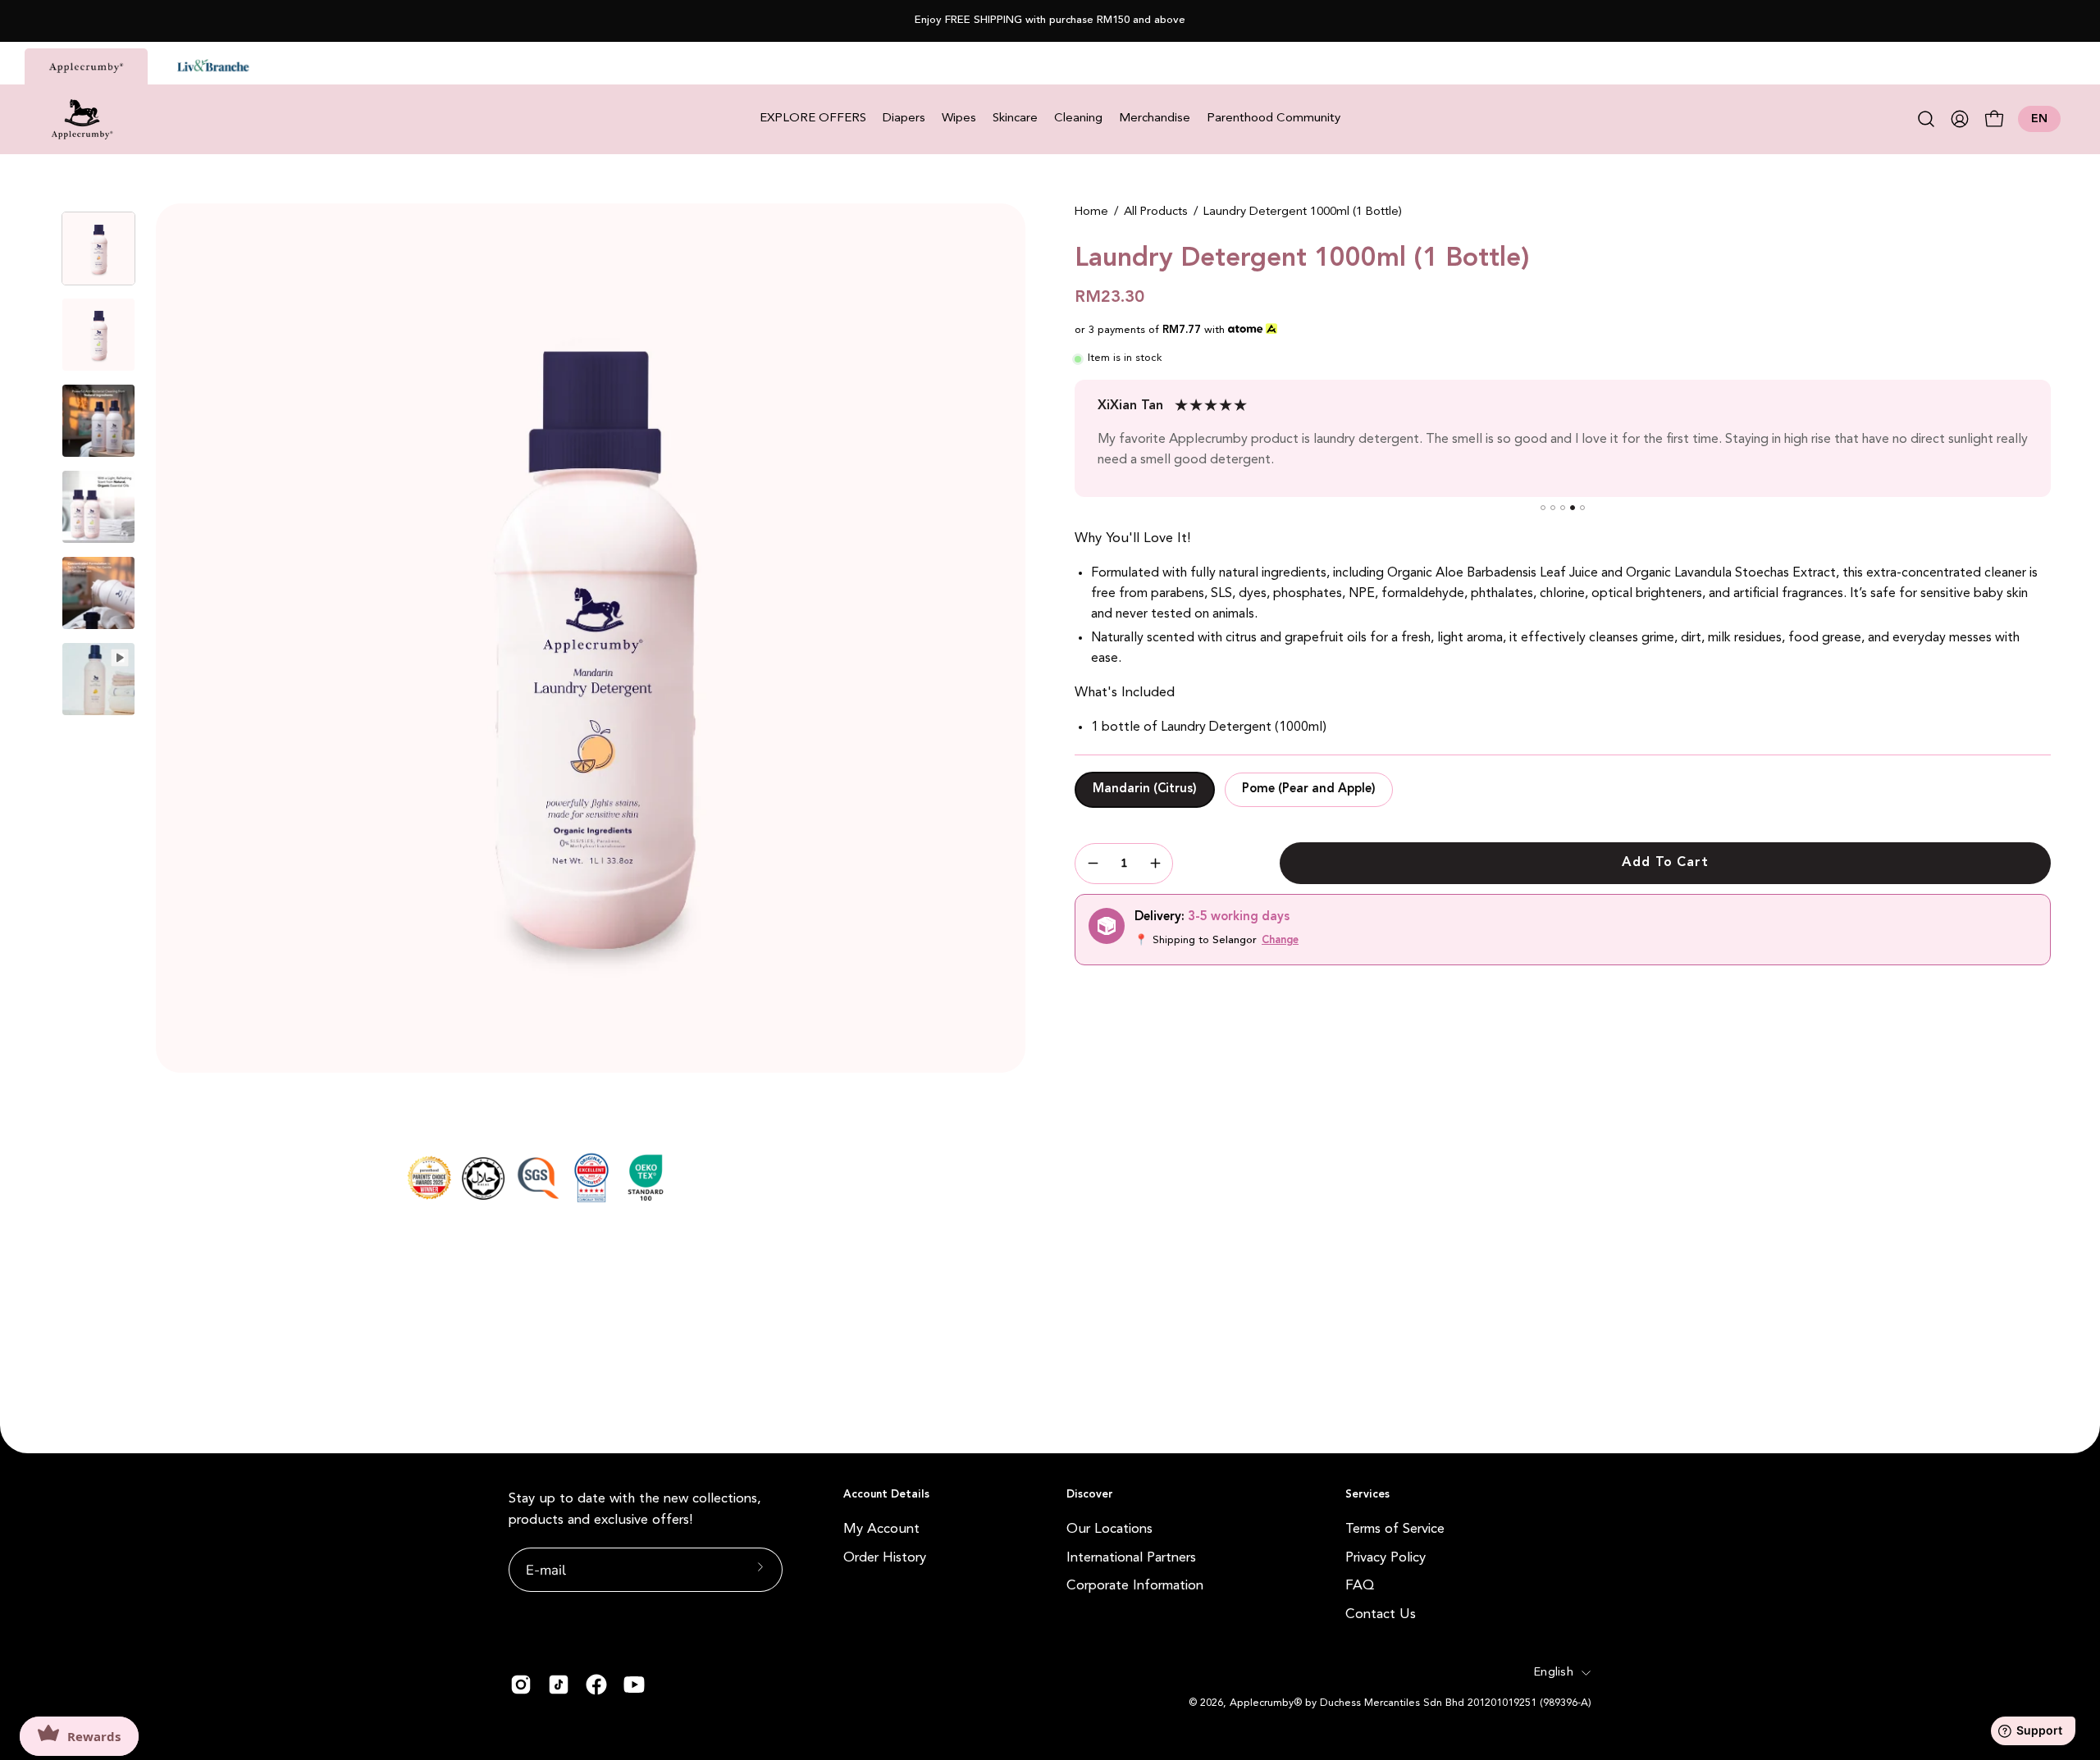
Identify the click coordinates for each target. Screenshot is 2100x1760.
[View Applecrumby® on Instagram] (521, 1685)
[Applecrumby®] (82, 119)
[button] (1926, 119)
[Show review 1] (1543, 508)
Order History (885, 1557)
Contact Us (1381, 1614)
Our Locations (1109, 1529)
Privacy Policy (1386, 1557)
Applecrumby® (1266, 1703)
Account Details (886, 1495)
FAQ (1360, 1586)
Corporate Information (1135, 1586)
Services (1367, 1495)
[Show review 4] (1573, 508)
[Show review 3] (1563, 508)
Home (1091, 212)
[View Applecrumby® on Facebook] (596, 1685)
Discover (1090, 1495)
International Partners (1131, 1557)
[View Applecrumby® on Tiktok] (559, 1685)
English (1554, 1673)
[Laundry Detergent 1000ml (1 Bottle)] (98, 248)
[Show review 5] (1582, 508)
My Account (881, 1529)
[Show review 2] (1553, 508)
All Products (1156, 212)
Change (1280, 940)
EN (2039, 119)
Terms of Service (1395, 1529)
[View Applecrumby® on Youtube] (634, 1685)
